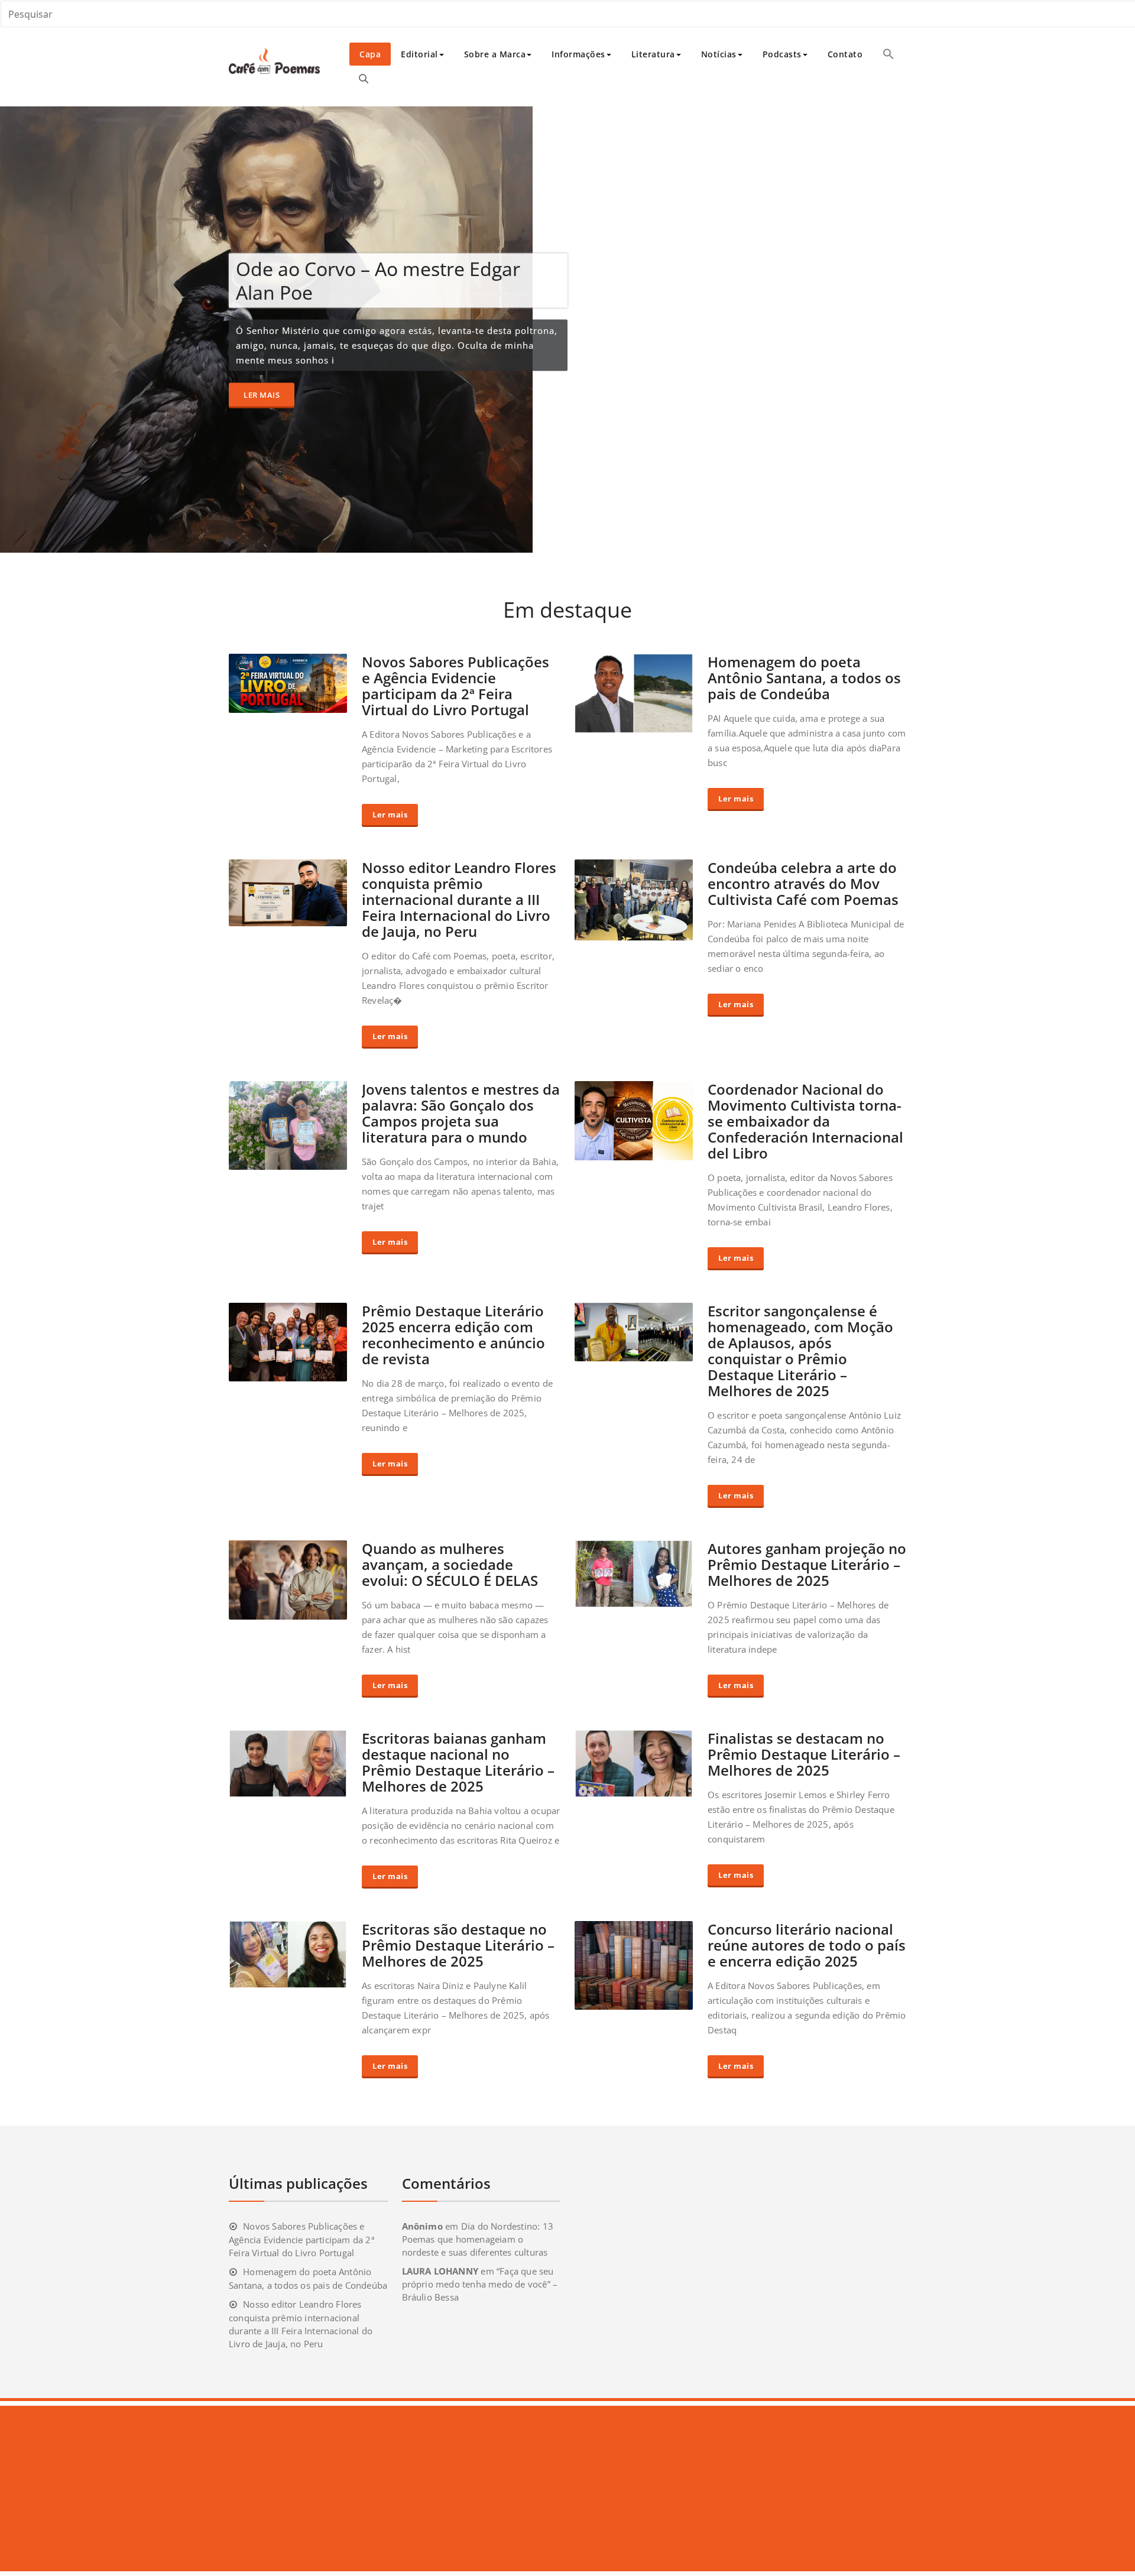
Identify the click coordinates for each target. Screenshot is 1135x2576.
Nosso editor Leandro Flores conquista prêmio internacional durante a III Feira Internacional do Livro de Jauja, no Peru (459, 899)
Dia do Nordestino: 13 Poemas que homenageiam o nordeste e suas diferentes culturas (478, 2239)
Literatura (653, 54)
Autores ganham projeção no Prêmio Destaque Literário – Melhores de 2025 (807, 1564)
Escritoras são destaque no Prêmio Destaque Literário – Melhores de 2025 (458, 1945)
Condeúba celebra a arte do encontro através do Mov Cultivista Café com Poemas (803, 883)
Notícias (719, 54)
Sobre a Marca (495, 54)
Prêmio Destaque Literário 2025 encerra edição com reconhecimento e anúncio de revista (453, 1335)
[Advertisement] (356, 2489)
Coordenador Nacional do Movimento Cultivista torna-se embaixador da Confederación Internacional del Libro (805, 1121)
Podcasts (782, 54)
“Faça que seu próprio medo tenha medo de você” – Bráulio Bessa (480, 2284)
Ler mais (262, 394)
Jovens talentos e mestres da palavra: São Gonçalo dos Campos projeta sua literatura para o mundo (461, 1113)
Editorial (419, 54)
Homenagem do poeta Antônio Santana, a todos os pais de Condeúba (804, 678)
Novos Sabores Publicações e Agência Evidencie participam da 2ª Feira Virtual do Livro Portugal (455, 686)
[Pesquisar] (364, 79)
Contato (845, 54)
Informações (578, 54)
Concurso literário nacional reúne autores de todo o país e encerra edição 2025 (807, 1945)
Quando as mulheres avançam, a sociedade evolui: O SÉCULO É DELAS (450, 1564)
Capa (370, 54)
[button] (888, 54)
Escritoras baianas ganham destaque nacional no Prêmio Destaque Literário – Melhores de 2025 (458, 1762)
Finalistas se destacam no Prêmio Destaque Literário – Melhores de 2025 (804, 1754)
